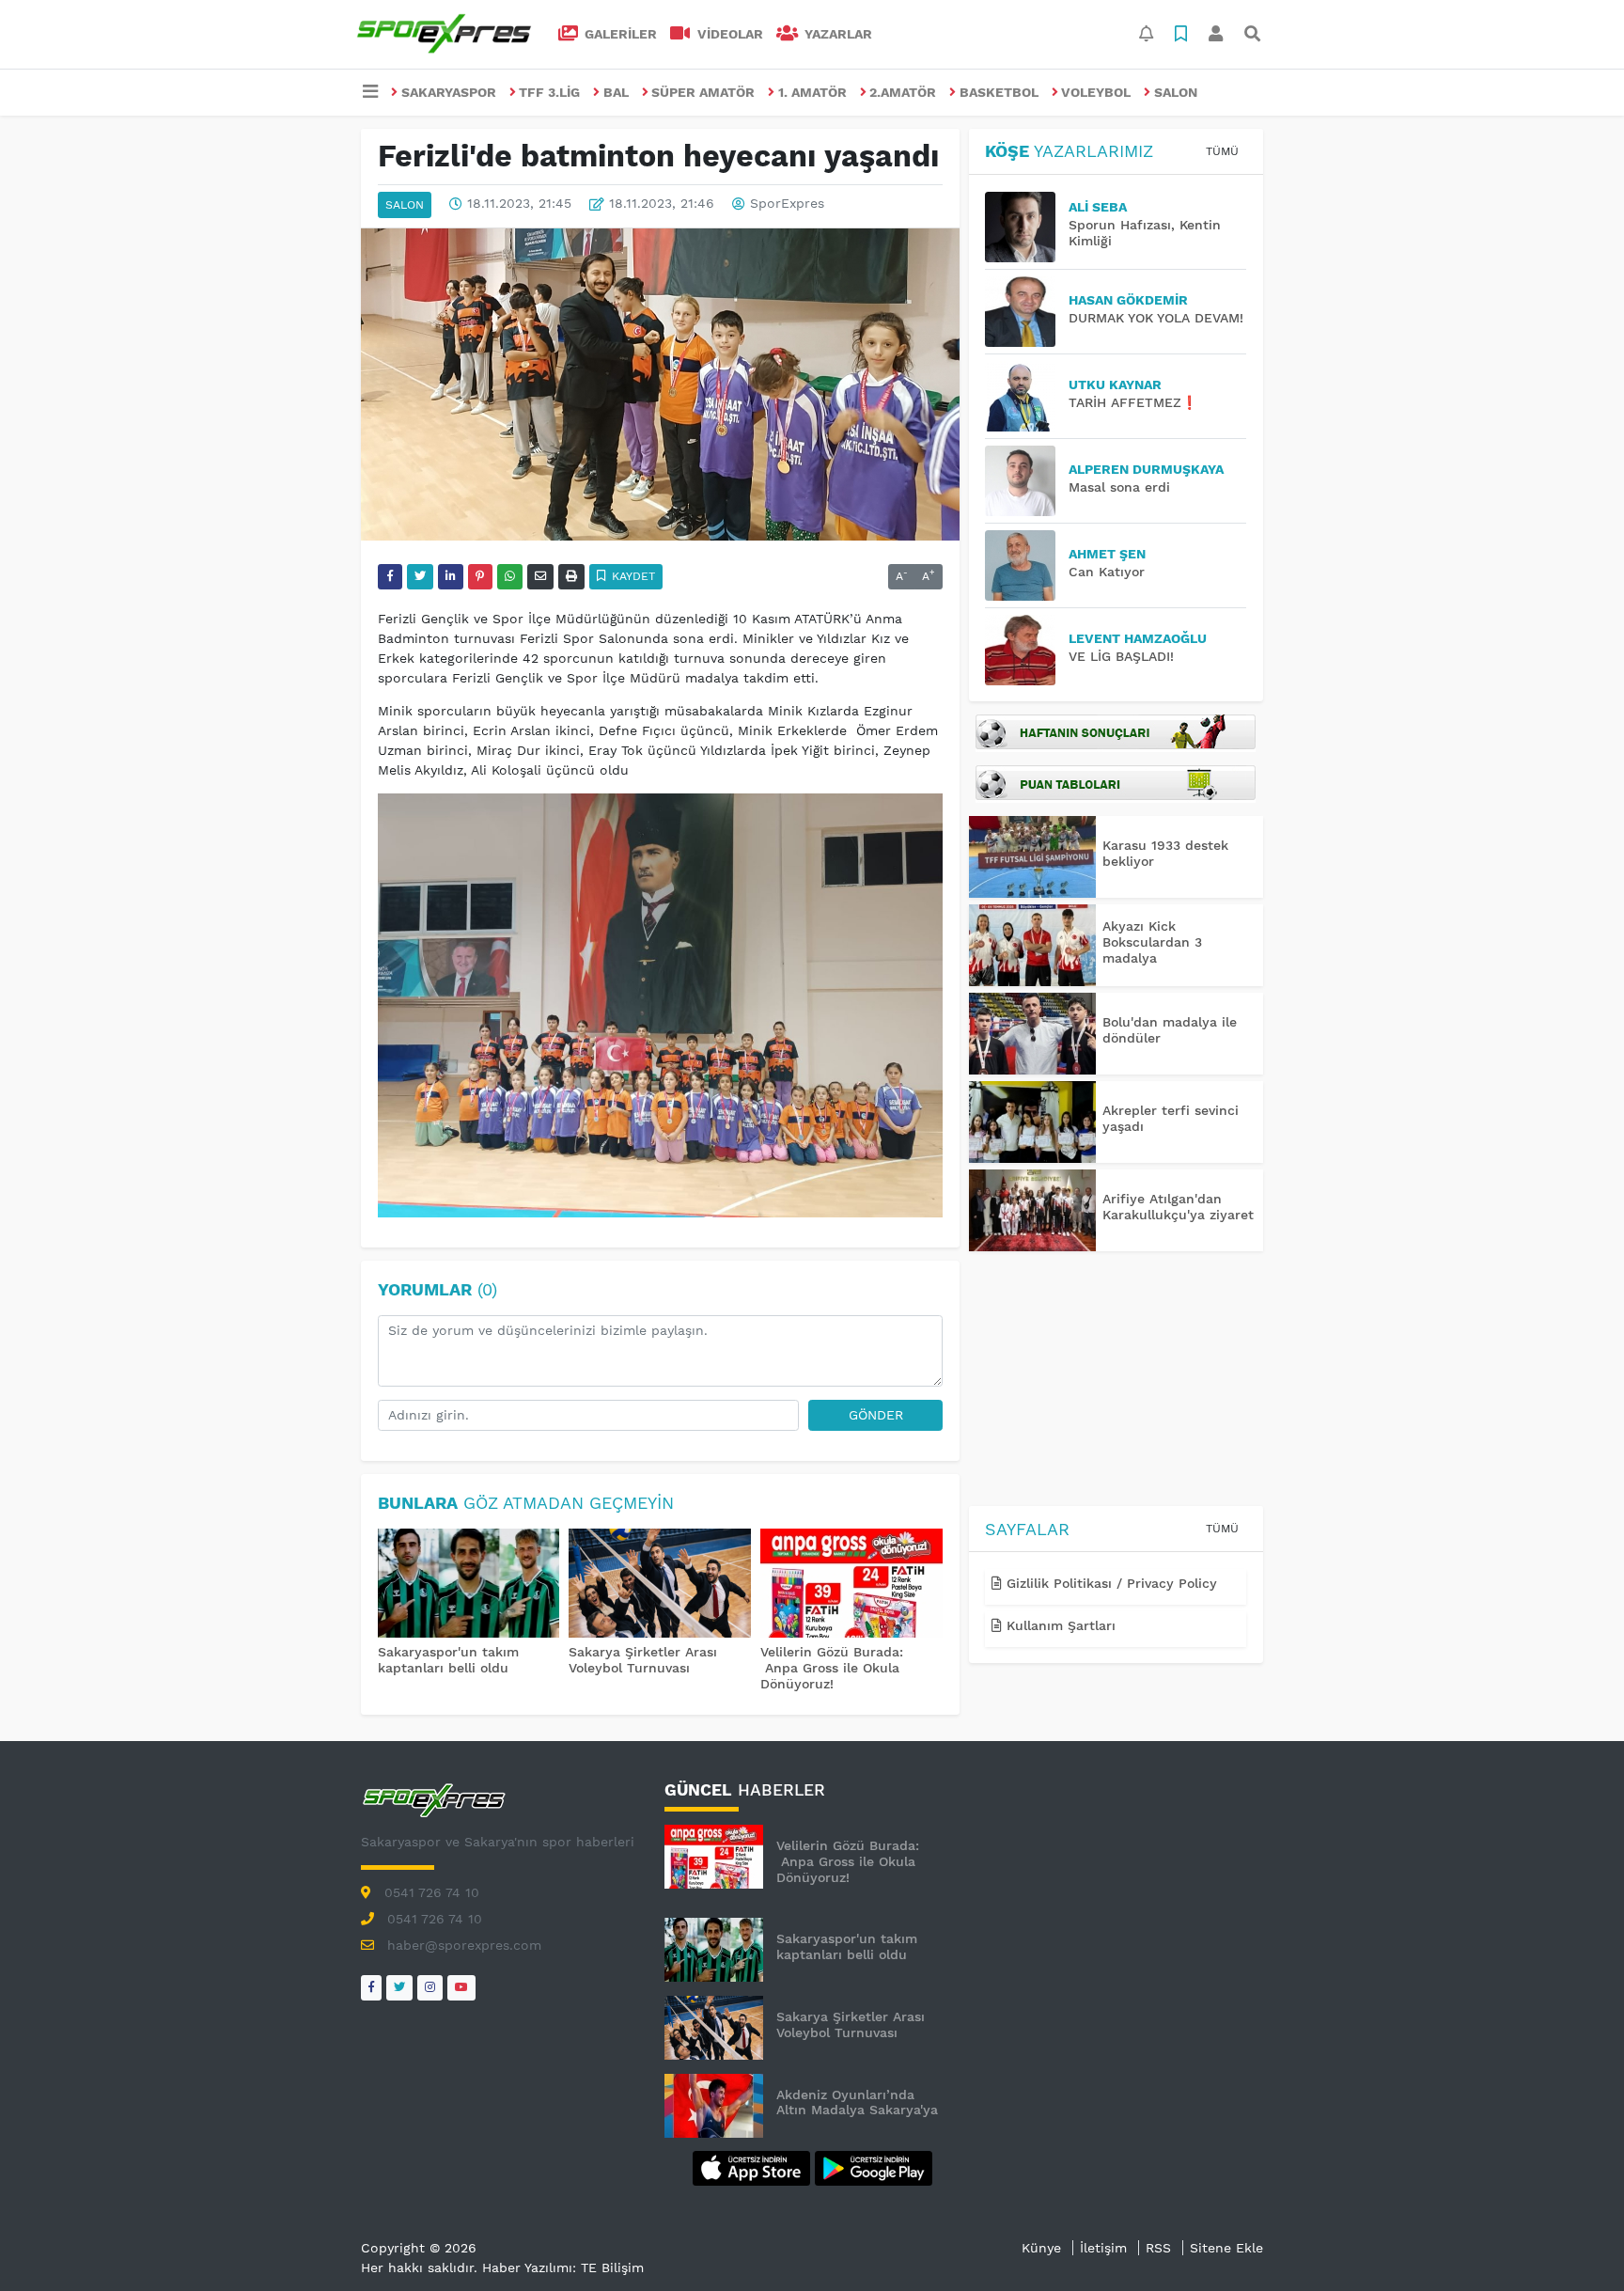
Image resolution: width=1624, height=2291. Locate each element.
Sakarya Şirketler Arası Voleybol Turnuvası (643, 1660)
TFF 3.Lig (549, 92)
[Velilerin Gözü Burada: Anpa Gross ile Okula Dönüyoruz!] (851, 1585)
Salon (1176, 92)
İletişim (1103, 2248)
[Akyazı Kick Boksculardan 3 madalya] (1032, 945)
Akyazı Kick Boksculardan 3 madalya (1152, 942)
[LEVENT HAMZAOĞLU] (1027, 650)
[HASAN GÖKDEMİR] (1027, 312)
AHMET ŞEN (1107, 554)
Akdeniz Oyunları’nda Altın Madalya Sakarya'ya (857, 2103)
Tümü (1222, 151)
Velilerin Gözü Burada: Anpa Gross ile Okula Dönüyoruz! (832, 1668)
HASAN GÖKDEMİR (1128, 300)
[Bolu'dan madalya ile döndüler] (1032, 1034)
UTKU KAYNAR (1115, 384)
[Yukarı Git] (1575, 2243)
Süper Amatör (703, 92)
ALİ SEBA (1098, 207)
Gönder (876, 1415)
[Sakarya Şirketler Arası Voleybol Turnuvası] (660, 1585)
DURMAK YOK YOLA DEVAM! (1156, 318)
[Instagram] (430, 1988)
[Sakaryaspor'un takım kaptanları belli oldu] (469, 1585)
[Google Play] (874, 2167)
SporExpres (787, 204)
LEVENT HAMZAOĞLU (1138, 638)
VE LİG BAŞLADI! (1121, 656)
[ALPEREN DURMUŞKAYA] (1027, 481)
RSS (1158, 2248)
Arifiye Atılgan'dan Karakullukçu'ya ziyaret (1178, 1207)
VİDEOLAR (728, 34)
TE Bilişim (612, 2267)
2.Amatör (903, 92)
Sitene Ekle (1226, 2248)
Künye (1041, 2248)
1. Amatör (812, 92)
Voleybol (1096, 92)
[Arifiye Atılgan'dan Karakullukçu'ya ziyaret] (1032, 1210)
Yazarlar (836, 34)
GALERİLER (619, 34)
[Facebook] (371, 1988)
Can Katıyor (1107, 572)
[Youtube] (461, 1988)
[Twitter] (399, 1988)
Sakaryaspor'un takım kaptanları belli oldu (448, 1660)
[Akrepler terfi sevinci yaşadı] (1032, 1122)
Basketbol (999, 92)
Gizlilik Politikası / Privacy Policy (1109, 1583)
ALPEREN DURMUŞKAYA (1146, 469)
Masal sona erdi (1119, 487)
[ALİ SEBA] (1027, 227)
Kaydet (632, 576)
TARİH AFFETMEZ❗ (1133, 402)
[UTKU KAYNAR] (1027, 396)
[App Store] (754, 2167)
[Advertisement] (1116, 1382)
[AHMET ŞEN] (1027, 565)
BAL (616, 92)
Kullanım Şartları (1059, 1625)
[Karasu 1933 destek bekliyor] (1032, 857)
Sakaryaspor (449, 92)
